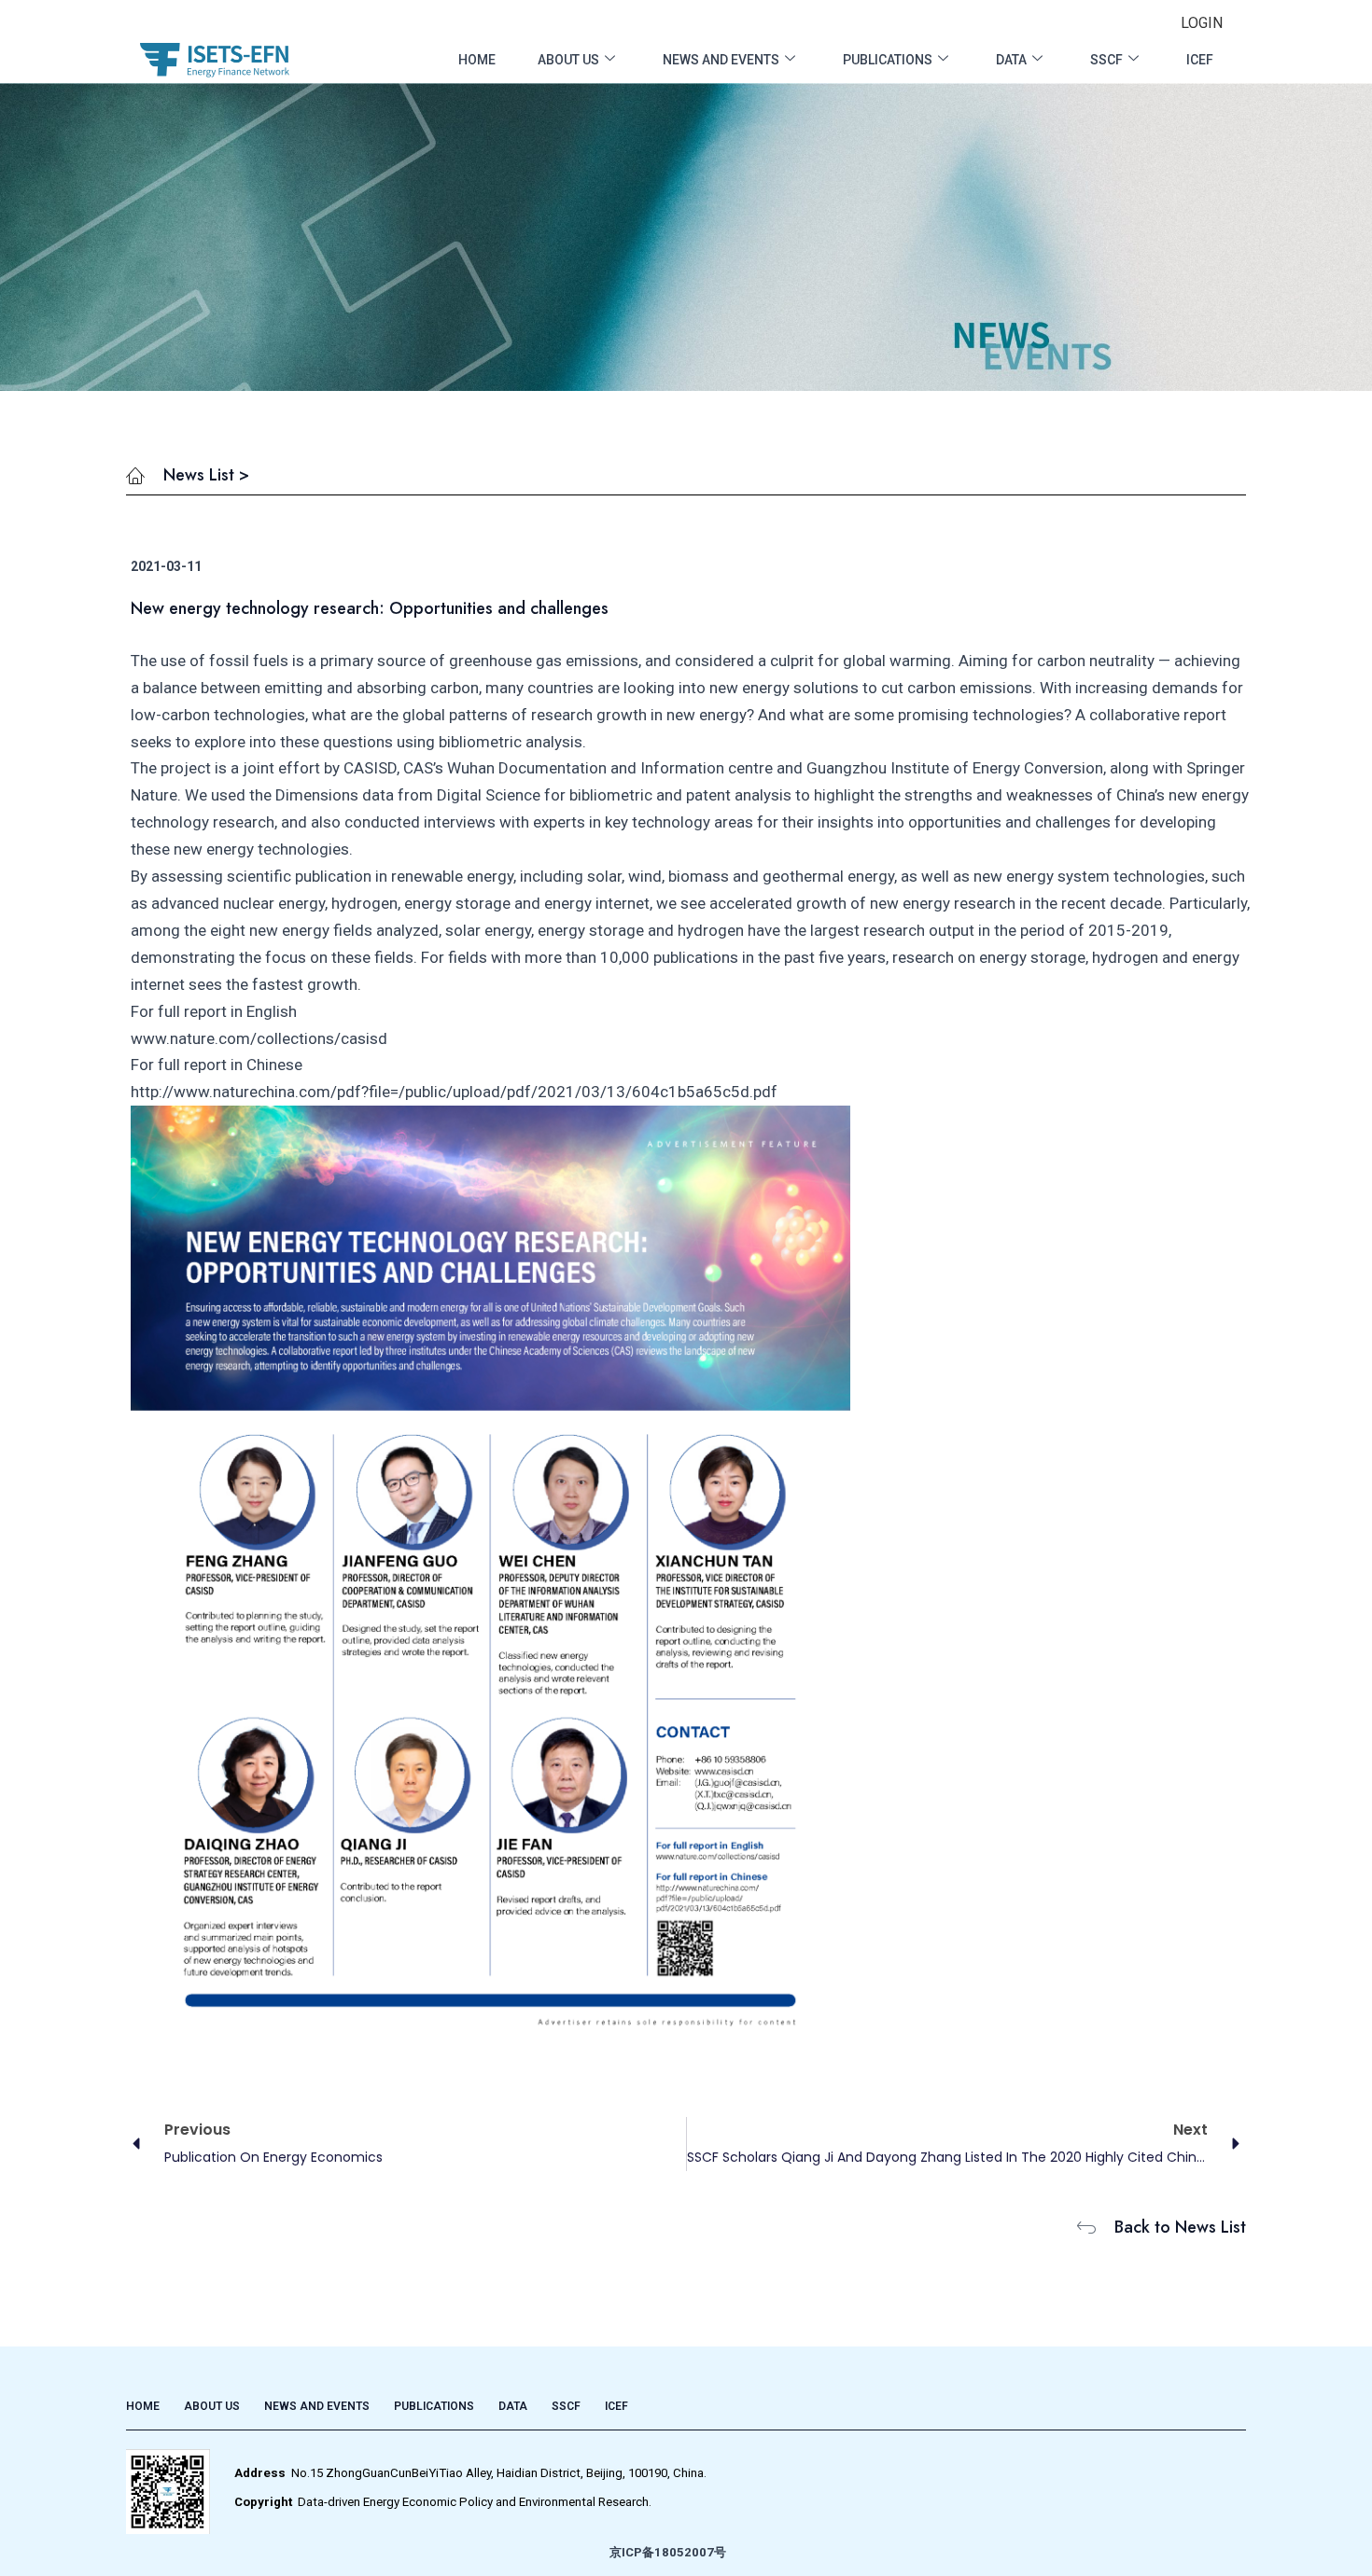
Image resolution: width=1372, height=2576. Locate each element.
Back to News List (1180, 2227)
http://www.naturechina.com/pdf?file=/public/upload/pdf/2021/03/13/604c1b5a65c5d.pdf (454, 1092)
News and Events (721, 60)
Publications (888, 60)
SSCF (1106, 60)
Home (477, 60)
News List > (206, 475)
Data (1011, 60)
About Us (568, 60)
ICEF (1200, 60)
